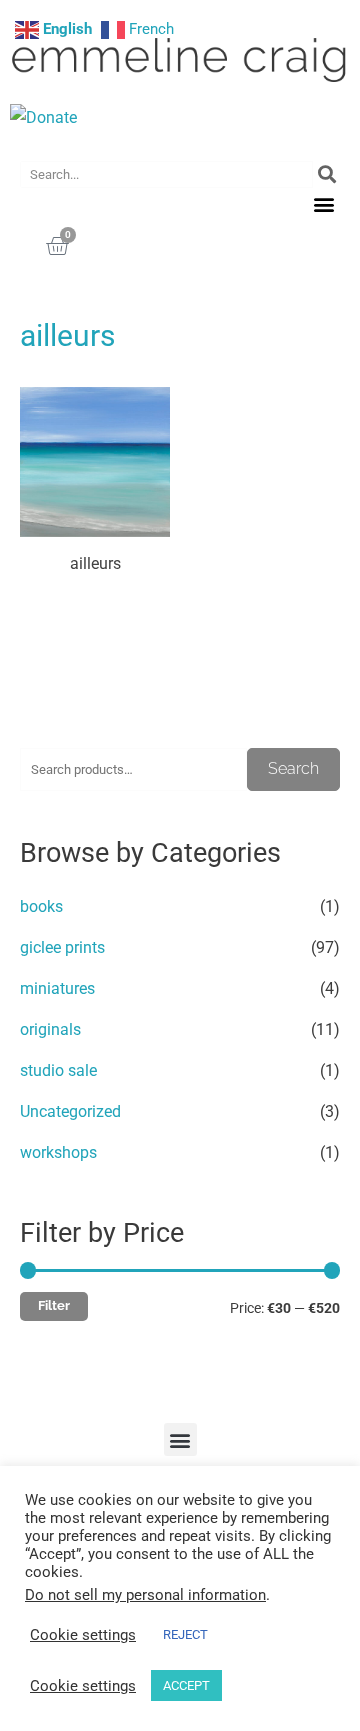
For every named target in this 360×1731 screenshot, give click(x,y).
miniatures (57, 988)
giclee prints (62, 947)
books (41, 906)
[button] (323, 204)
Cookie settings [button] (83, 1635)
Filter (54, 1305)
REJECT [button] (185, 1634)
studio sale (58, 1070)
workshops (58, 1152)
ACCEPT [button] (186, 1685)
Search (293, 768)
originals (50, 1029)
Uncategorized (70, 1111)
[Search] (326, 174)
